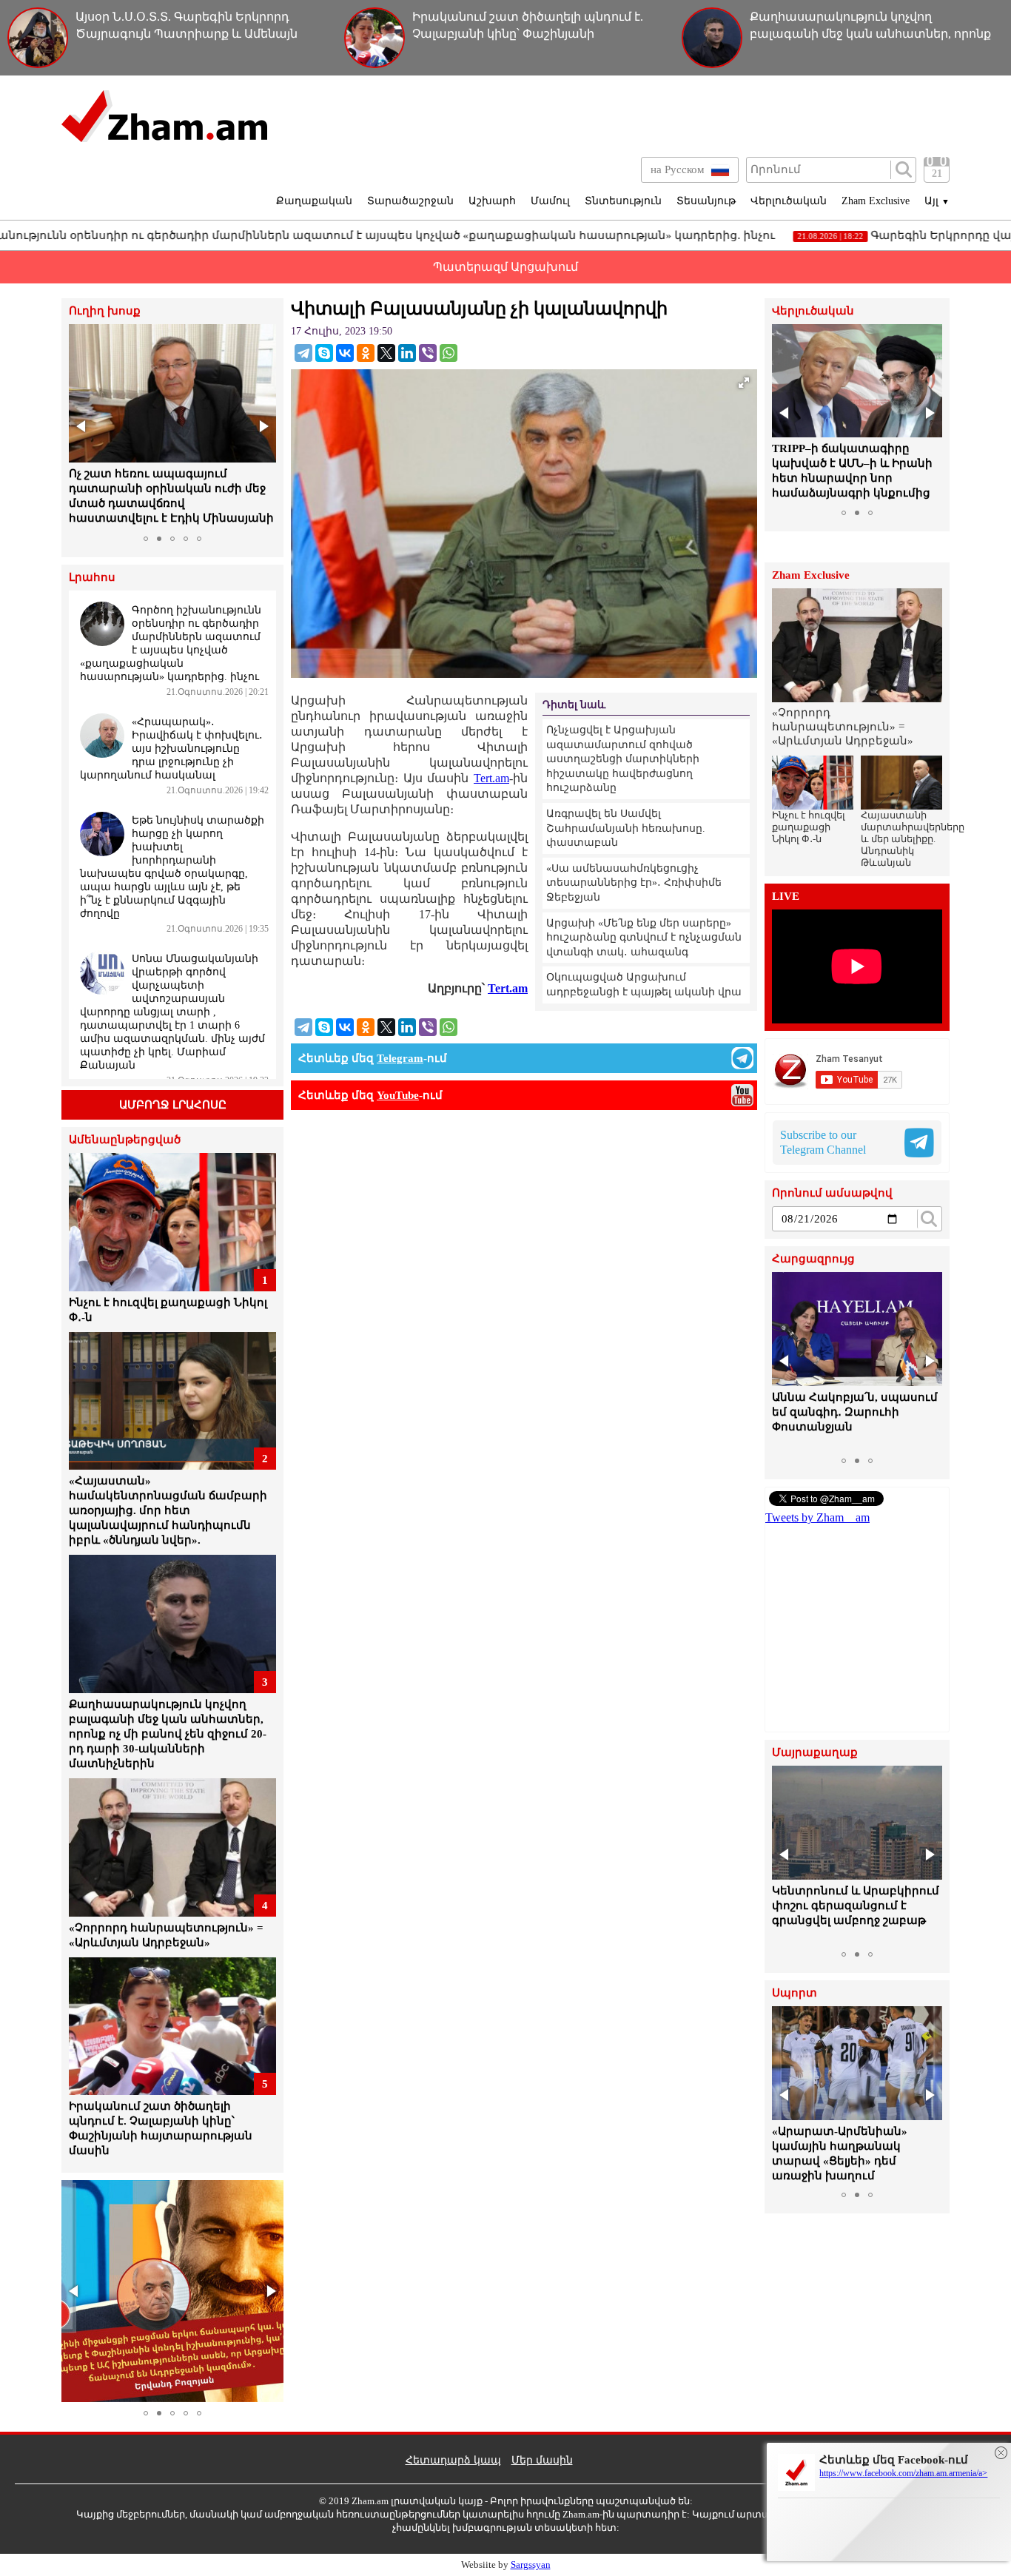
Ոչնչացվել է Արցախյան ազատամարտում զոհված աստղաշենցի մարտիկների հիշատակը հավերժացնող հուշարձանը (623, 759)
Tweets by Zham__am (817, 1517)
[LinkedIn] (407, 353)
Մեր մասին (542, 2460)
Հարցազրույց (813, 1259)
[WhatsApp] (449, 353)
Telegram (400, 1058)
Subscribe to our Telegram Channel (823, 1142)
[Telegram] (303, 353)
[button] (82, 426)
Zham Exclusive (876, 201)
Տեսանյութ (706, 201)
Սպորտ (795, 1993)
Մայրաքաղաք (815, 1753)
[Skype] (324, 353)
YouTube (398, 1095)
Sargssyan (531, 2565)
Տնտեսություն (623, 201)
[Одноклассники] (366, 353)
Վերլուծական (789, 201)
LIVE (786, 897)
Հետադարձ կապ (453, 2460)
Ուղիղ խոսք (105, 311)
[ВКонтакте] (345, 353)
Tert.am (491, 778)
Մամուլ (550, 201)
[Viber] (428, 353)
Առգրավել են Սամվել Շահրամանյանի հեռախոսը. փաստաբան (626, 828)
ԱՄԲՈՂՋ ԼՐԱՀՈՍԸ (173, 1105)
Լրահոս (92, 578)
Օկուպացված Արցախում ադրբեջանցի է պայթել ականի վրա (644, 985)
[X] (386, 353)
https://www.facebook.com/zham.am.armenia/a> (903, 2473)
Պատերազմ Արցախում (505, 267)
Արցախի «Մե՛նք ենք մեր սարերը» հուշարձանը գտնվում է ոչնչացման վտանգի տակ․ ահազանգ (644, 938)
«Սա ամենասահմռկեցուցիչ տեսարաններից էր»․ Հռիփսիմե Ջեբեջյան (634, 883)
